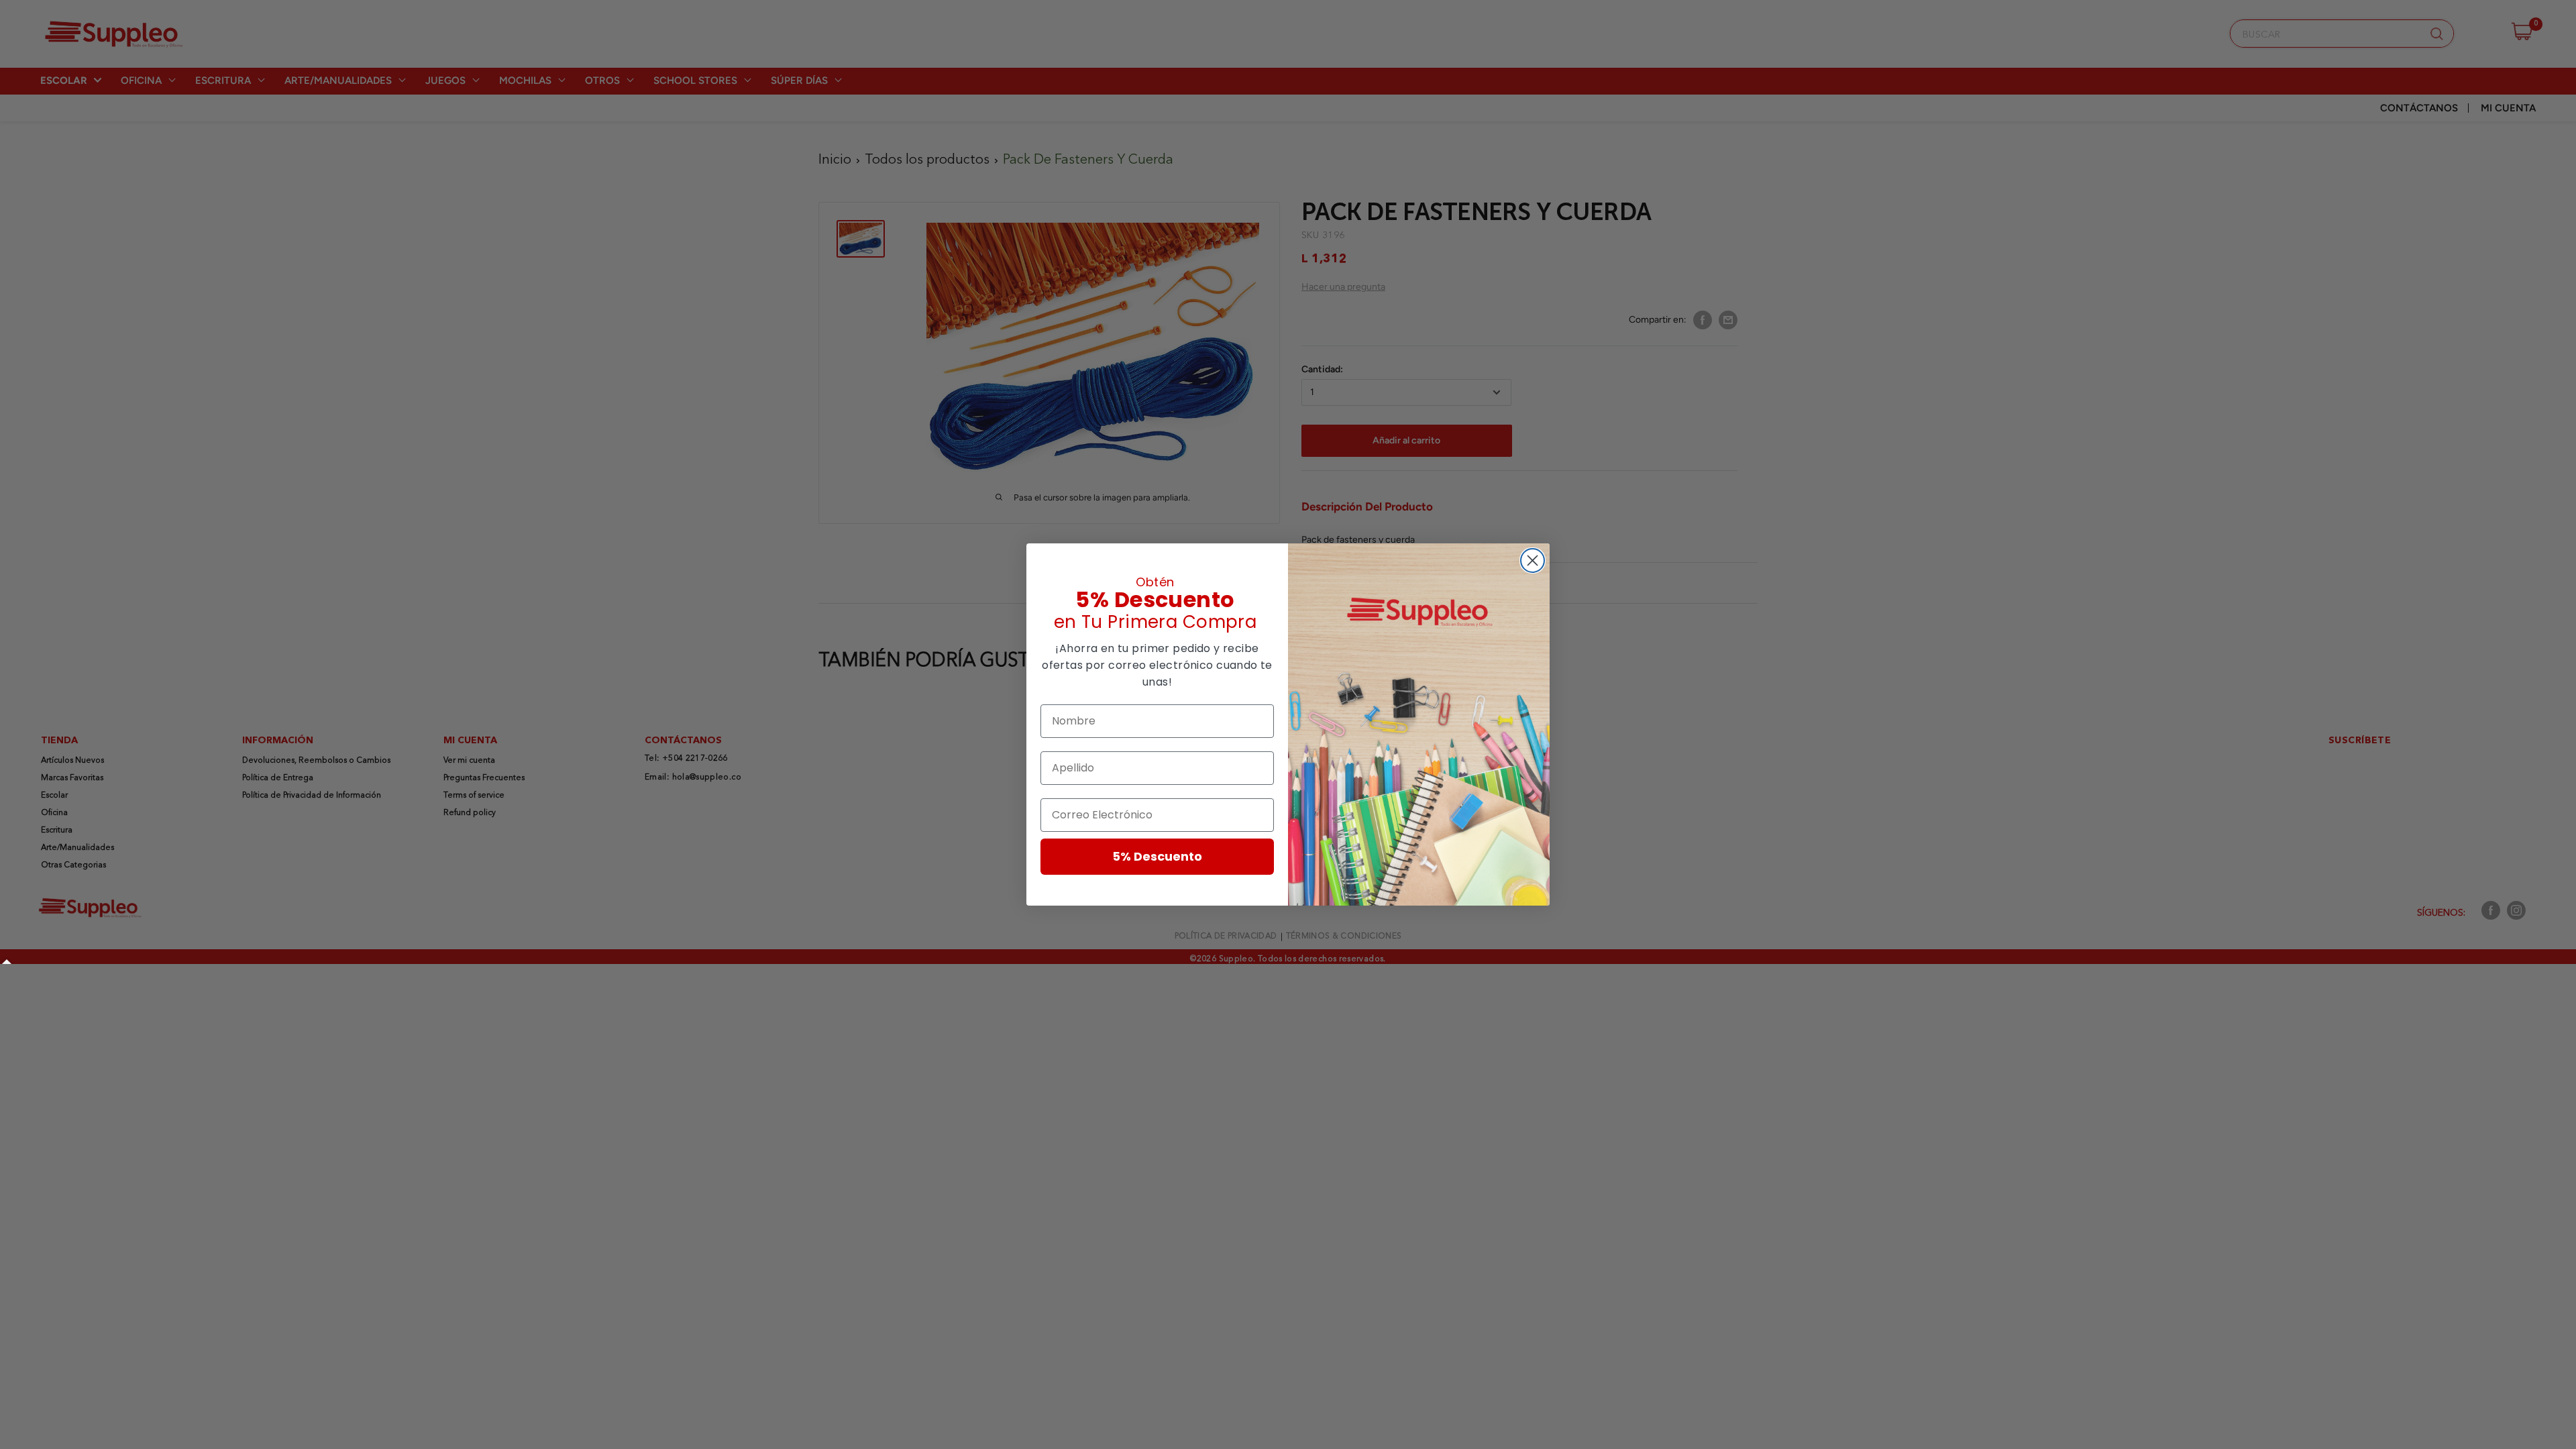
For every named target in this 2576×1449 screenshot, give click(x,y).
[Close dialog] (1533, 560)
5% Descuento (1157, 856)
